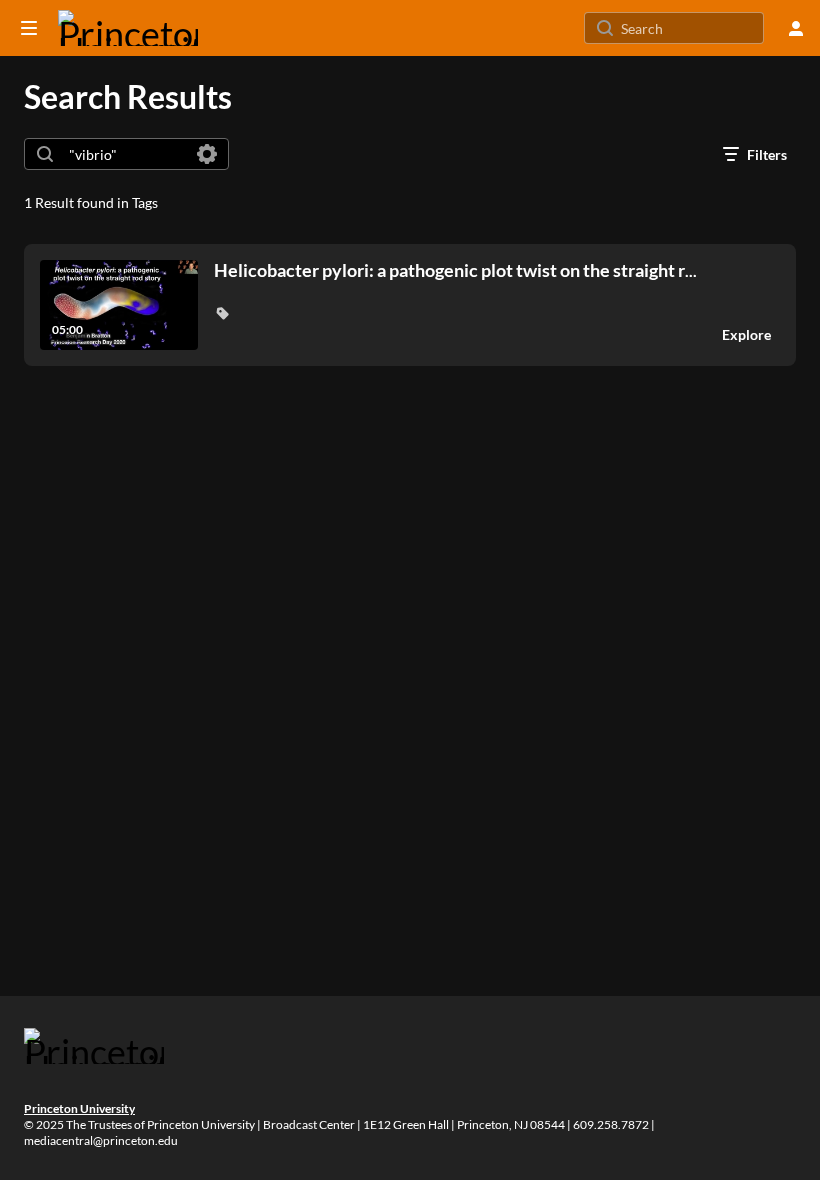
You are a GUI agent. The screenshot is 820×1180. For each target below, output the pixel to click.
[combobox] (125, 154)
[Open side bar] (29, 28)
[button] (222, 313)
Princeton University (79, 1108)
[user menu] (796, 28)
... (455, 270)
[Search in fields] (207, 154)
